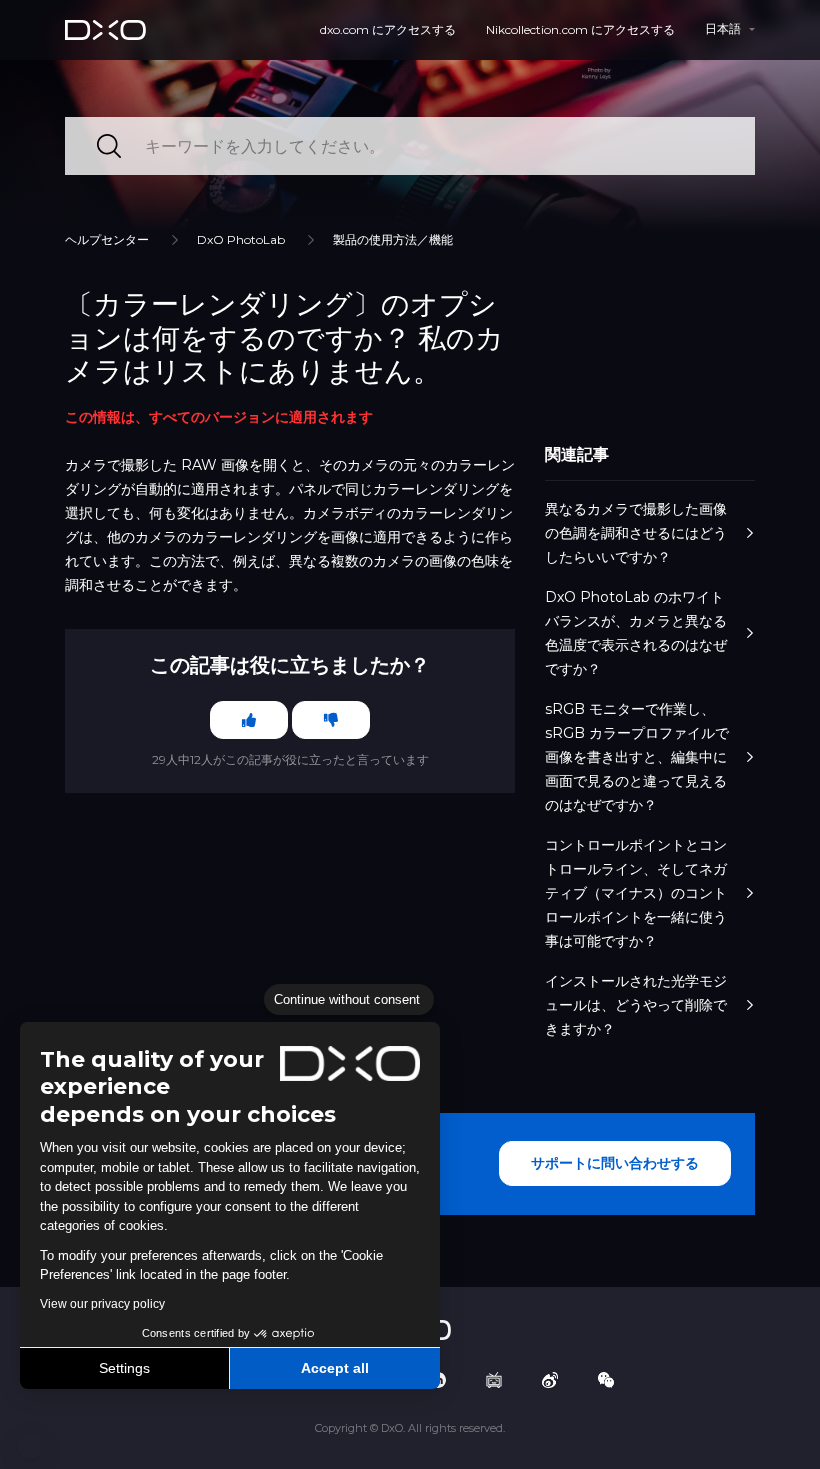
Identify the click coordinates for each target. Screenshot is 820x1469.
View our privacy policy (102, 1304)
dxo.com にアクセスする (388, 29)
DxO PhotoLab (241, 239)
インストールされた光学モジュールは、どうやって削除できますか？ (636, 1005)
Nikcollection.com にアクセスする (580, 29)
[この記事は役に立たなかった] (331, 720)
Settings (124, 1368)
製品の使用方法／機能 (393, 239)
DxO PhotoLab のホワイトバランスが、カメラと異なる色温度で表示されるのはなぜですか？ (636, 633)
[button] (30, 1447)
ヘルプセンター (107, 239)
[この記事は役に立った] (249, 720)
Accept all (335, 1368)
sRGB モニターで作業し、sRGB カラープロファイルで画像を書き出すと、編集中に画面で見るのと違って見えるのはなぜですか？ (637, 757)
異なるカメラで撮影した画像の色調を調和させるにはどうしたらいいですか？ (636, 533)
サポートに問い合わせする (615, 1163)
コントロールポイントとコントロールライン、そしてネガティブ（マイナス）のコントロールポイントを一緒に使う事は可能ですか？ (636, 893)
